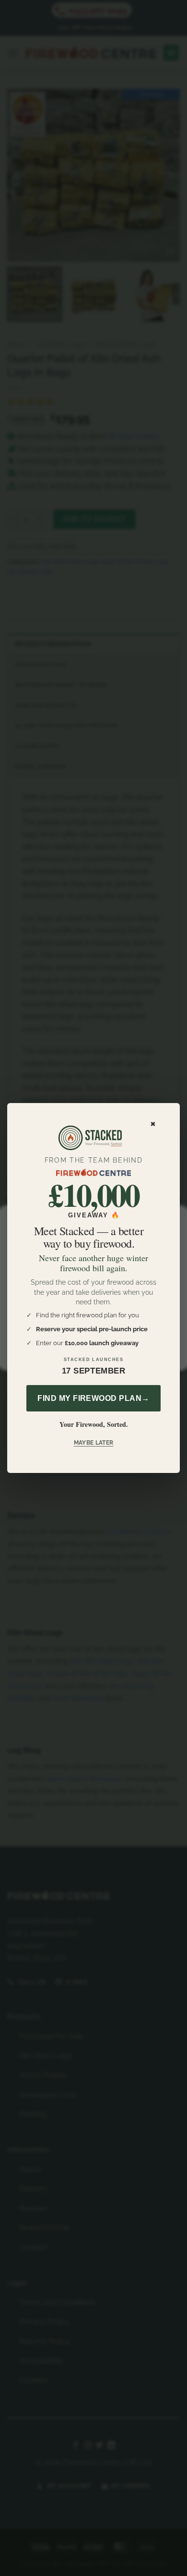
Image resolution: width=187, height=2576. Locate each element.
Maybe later (94, 1443)
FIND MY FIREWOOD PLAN (93, 1398)
